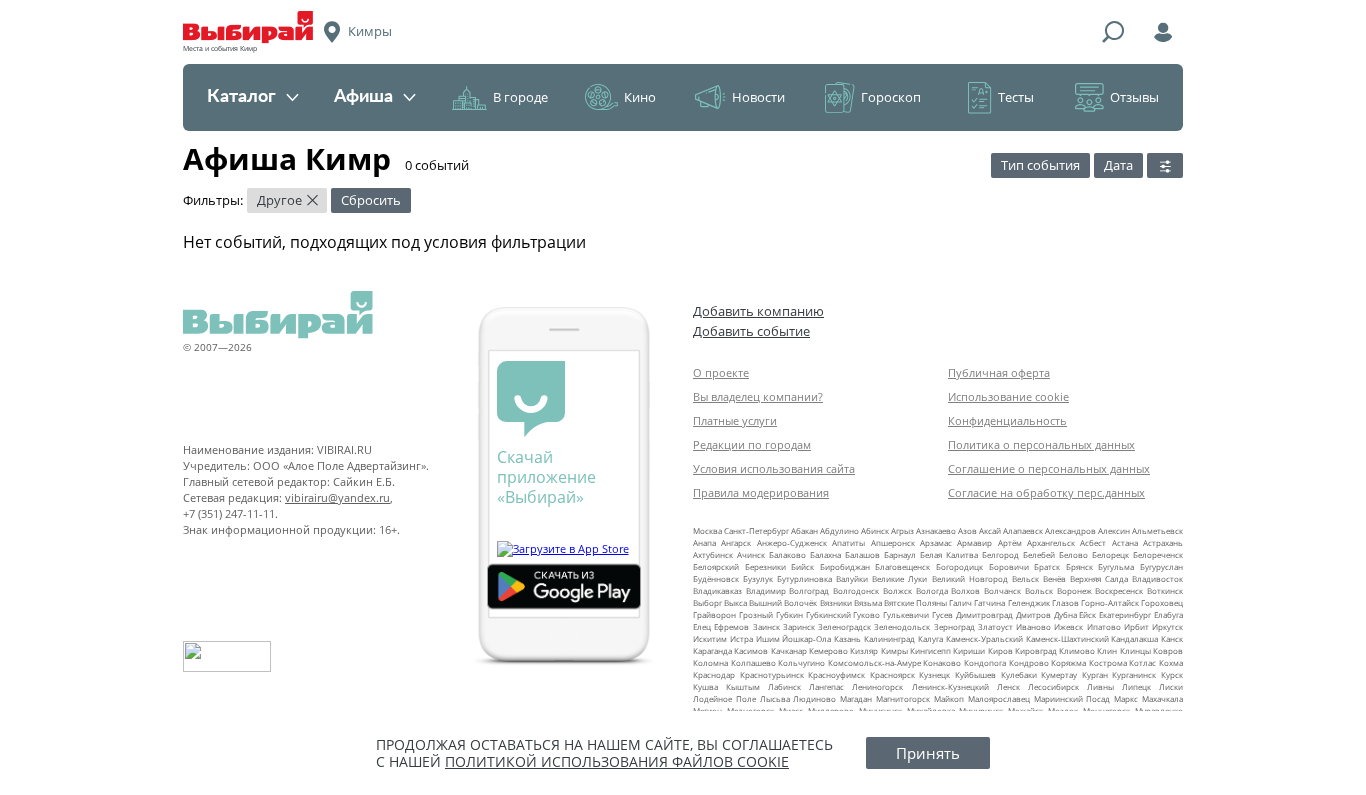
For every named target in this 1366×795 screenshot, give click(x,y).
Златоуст (995, 626)
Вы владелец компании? (758, 396)
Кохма (1171, 662)
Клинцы (1135, 650)
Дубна (1065, 614)
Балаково (787, 554)
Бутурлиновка (804, 578)
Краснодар (714, 674)
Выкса (735, 602)
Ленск (1008, 686)
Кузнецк (934, 674)
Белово (1073, 554)
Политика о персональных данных (1041, 444)
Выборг (707, 602)
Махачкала (1162, 698)
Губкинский (828, 614)
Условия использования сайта (774, 468)
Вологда (932, 590)
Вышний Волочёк (783, 602)
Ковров (1168, 650)
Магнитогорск (903, 698)
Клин (1107, 650)
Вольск (1039, 590)
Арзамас (936, 542)
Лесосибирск (1053, 686)
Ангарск (736, 542)
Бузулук (758, 578)
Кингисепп (930, 650)
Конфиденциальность (1007, 420)
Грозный (756, 614)
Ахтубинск (713, 554)
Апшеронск (893, 542)
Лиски (1171, 686)
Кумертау (1059, 674)
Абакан (804, 530)
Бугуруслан (1161, 566)
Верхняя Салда (1099, 578)
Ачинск (751, 554)
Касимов (751, 650)
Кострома (1108, 662)
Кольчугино (801, 662)
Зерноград (954, 626)
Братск (1047, 566)
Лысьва (775, 698)
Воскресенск (1119, 590)
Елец (702, 626)
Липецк (1136, 686)
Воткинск (1165, 590)
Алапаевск (1023, 530)
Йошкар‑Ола (806, 638)
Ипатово (1104, 626)
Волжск (897, 590)
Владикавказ (717, 590)
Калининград (889, 638)
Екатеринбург (1125, 614)
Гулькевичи (906, 614)
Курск (1172, 674)
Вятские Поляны (915, 602)
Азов (967, 530)
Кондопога (985, 662)
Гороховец (1162, 602)
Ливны (1100, 686)
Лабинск (784, 686)
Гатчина (989, 602)
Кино (640, 97)
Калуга (930, 638)
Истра (741, 638)
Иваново (1033, 626)
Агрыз (902, 530)
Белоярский (716, 566)
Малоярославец (999, 698)
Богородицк (959, 566)
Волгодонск (856, 590)
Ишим (768, 638)
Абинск (875, 530)
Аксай (990, 530)
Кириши (969, 650)
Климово (1077, 650)
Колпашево (753, 662)
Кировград (1036, 650)
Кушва (705, 686)
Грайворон (714, 614)
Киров (1000, 650)
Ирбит (1136, 626)
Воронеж (1074, 590)
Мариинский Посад (1072, 698)
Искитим (710, 638)
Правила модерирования (761, 492)
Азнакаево (936, 530)
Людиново (814, 698)
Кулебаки (1019, 674)
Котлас (1142, 662)
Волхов (965, 590)
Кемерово (828, 650)
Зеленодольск (902, 626)
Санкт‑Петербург (756, 530)
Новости (758, 97)
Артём (1010, 542)
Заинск (766, 626)
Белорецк (1110, 554)
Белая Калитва (949, 554)
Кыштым (743, 686)
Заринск (799, 626)
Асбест (1093, 542)
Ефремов (731, 626)
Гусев (942, 614)
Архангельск (1051, 542)
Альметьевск (1157, 530)
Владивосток (1157, 578)
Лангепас (826, 686)
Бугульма (1116, 566)
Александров (1070, 530)
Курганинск (1134, 674)
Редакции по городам (752, 444)
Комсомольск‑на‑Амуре (874, 662)
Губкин (789, 614)
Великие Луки (899, 578)
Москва (707, 530)
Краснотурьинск (772, 674)
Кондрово (1029, 662)
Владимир (766, 590)
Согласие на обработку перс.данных (1046, 492)
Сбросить (371, 200)
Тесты (1016, 97)
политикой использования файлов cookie (617, 761)
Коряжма (1068, 662)
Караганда (712, 650)
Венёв (1054, 578)
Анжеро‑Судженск (792, 542)
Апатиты (848, 542)
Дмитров (1033, 614)
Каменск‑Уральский (984, 638)
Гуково (866, 614)
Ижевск (1068, 626)
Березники (765, 566)
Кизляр (864, 650)
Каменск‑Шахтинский (1067, 638)
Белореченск (1158, 554)
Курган (1095, 674)
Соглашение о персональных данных (1049, 468)
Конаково (942, 662)
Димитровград (984, 614)
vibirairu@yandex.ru (337, 497)
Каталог (241, 97)
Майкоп (949, 698)
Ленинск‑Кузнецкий (950, 686)
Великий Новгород (970, 578)
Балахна (825, 554)
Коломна (710, 662)
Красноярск (892, 674)
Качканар (789, 650)
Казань (847, 638)
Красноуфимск (836, 674)
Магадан (856, 698)
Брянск (1079, 566)
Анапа (704, 542)
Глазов (1065, 602)
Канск (1172, 638)
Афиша (363, 97)
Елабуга (1168, 614)
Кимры (894, 650)
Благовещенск (902, 566)
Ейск (1087, 614)
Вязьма (868, 602)
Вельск (1025, 578)
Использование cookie (1008, 396)
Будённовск (716, 578)
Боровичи (1009, 566)
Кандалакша (1134, 638)
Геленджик (1029, 602)
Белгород (1000, 554)
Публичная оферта (999, 372)
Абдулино (839, 530)
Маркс (1126, 698)
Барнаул (900, 554)
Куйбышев (975, 674)
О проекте (721, 372)
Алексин (1114, 530)
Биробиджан (845, 566)
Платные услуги (735, 420)
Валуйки (852, 578)
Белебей (1039, 554)
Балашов (862, 554)
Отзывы (1134, 97)
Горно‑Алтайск (1110, 602)
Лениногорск (877, 686)
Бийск (802, 566)
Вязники (836, 602)
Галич (960, 602)
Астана (1125, 542)
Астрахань (1163, 542)
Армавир (974, 542)
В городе (520, 97)
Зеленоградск (844, 626)
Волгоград (809, 590)
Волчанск (1002, 590)
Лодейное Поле (724, 698)
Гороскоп (891, 97)
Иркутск (1167, 626)
